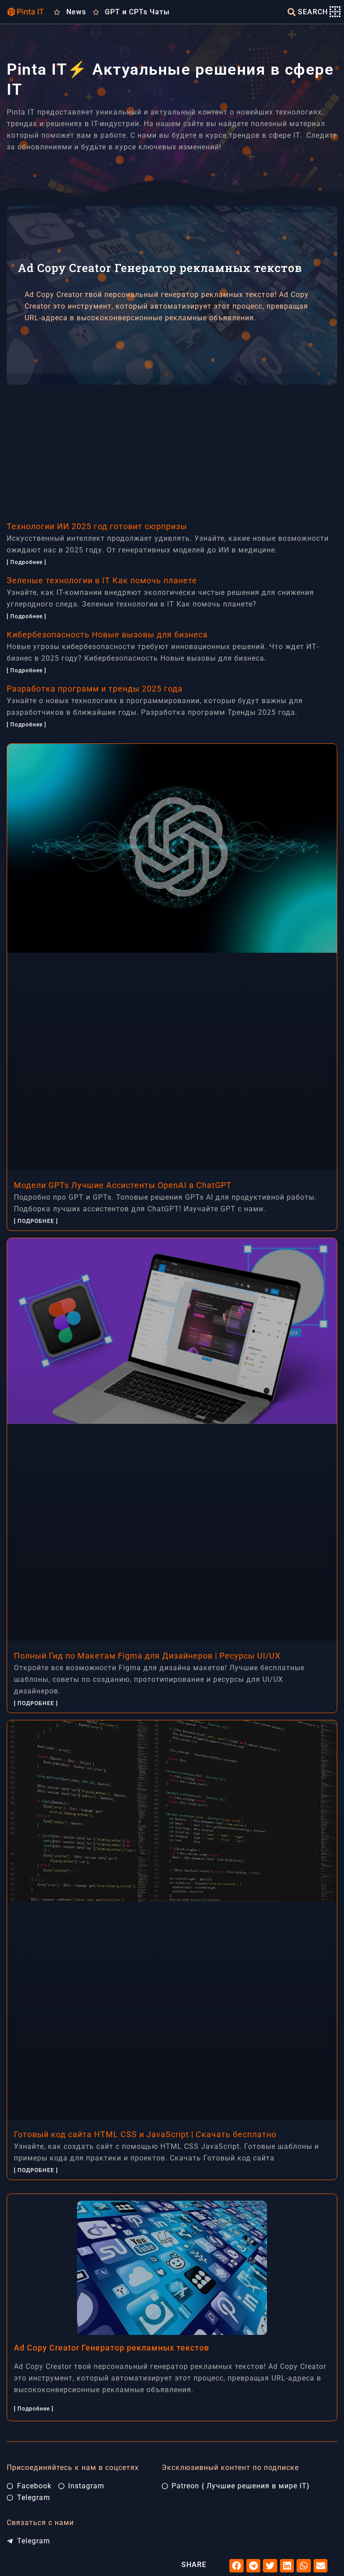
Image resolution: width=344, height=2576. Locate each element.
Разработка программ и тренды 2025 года (95, 689)
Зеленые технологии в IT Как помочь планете (102, 580)
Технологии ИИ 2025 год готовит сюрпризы (97, 526)
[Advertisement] (172, 447)
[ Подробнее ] (26, 562)
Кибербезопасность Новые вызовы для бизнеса (107, 634)
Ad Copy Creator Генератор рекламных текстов (112, 2348)
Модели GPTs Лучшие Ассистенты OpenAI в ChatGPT (123, 1185)
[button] (236, 2566)
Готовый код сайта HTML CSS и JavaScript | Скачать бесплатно (145, 2134)
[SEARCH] (292, 12)
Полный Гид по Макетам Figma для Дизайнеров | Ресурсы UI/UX (147, 1656)
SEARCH (313, 12)
